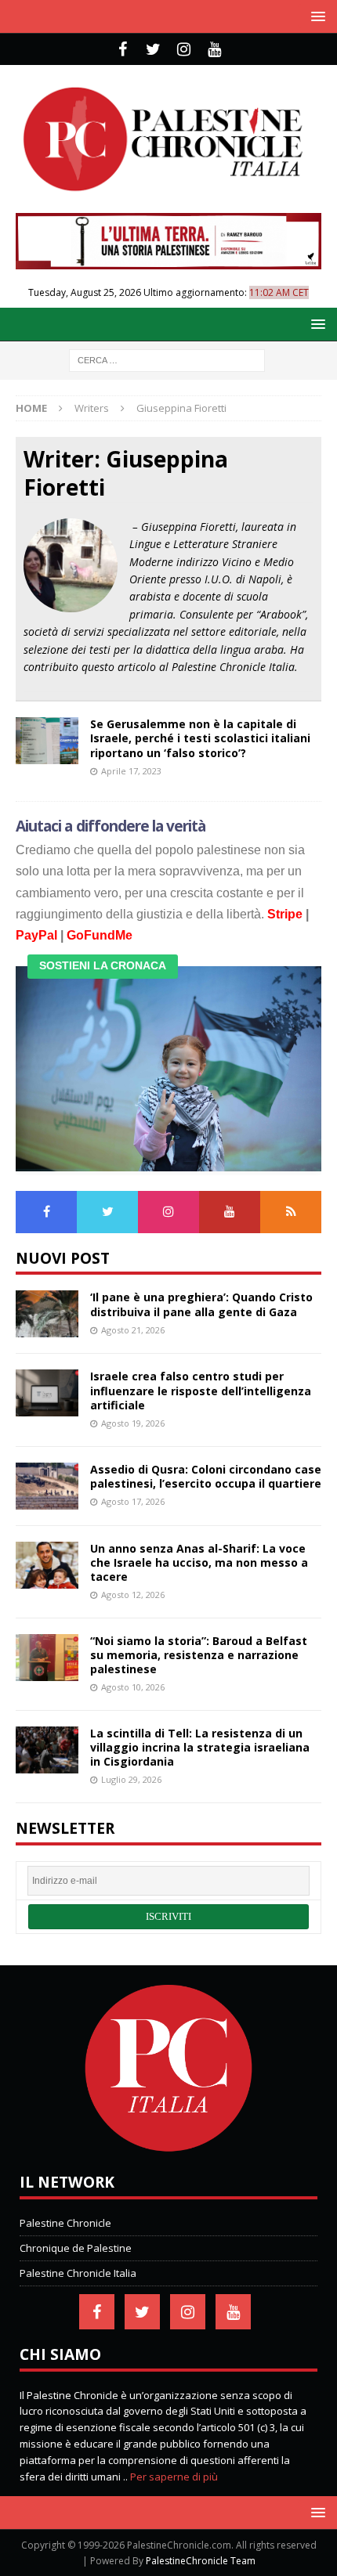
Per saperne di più (174, 2477)
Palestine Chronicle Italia (78, 2273)
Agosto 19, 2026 (133, 1423)
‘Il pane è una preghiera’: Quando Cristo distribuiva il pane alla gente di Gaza (201, 1304)
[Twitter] (153, 49)
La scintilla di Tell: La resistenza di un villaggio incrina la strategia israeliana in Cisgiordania (200, 1747)
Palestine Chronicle (65, 2223)
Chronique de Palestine (76, 2248)
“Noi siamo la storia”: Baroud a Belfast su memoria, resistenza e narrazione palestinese (199, 1655)
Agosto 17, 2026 (133, 1501)
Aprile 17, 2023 (131, 771)
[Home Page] (168, 2148)
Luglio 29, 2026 (131, 1779)
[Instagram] (184, 49)
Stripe (285, 914)
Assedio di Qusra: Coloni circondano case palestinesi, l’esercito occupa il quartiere (206, 1476)
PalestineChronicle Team (201, 2561)
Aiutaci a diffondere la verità (111, 826)
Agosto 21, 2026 (133, 1330)
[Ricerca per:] (167, 359)
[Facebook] (123, 49)
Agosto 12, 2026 (133, 1595)
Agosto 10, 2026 (133, 1687)
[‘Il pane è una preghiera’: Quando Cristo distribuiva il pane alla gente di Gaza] (47, 1314)
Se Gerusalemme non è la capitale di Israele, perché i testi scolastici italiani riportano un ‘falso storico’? (200, 738)
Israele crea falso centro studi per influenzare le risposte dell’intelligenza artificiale (201, 1390)
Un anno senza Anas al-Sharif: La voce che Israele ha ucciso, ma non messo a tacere (199, 1562)
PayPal (36, 935)
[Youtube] (214, 49)
